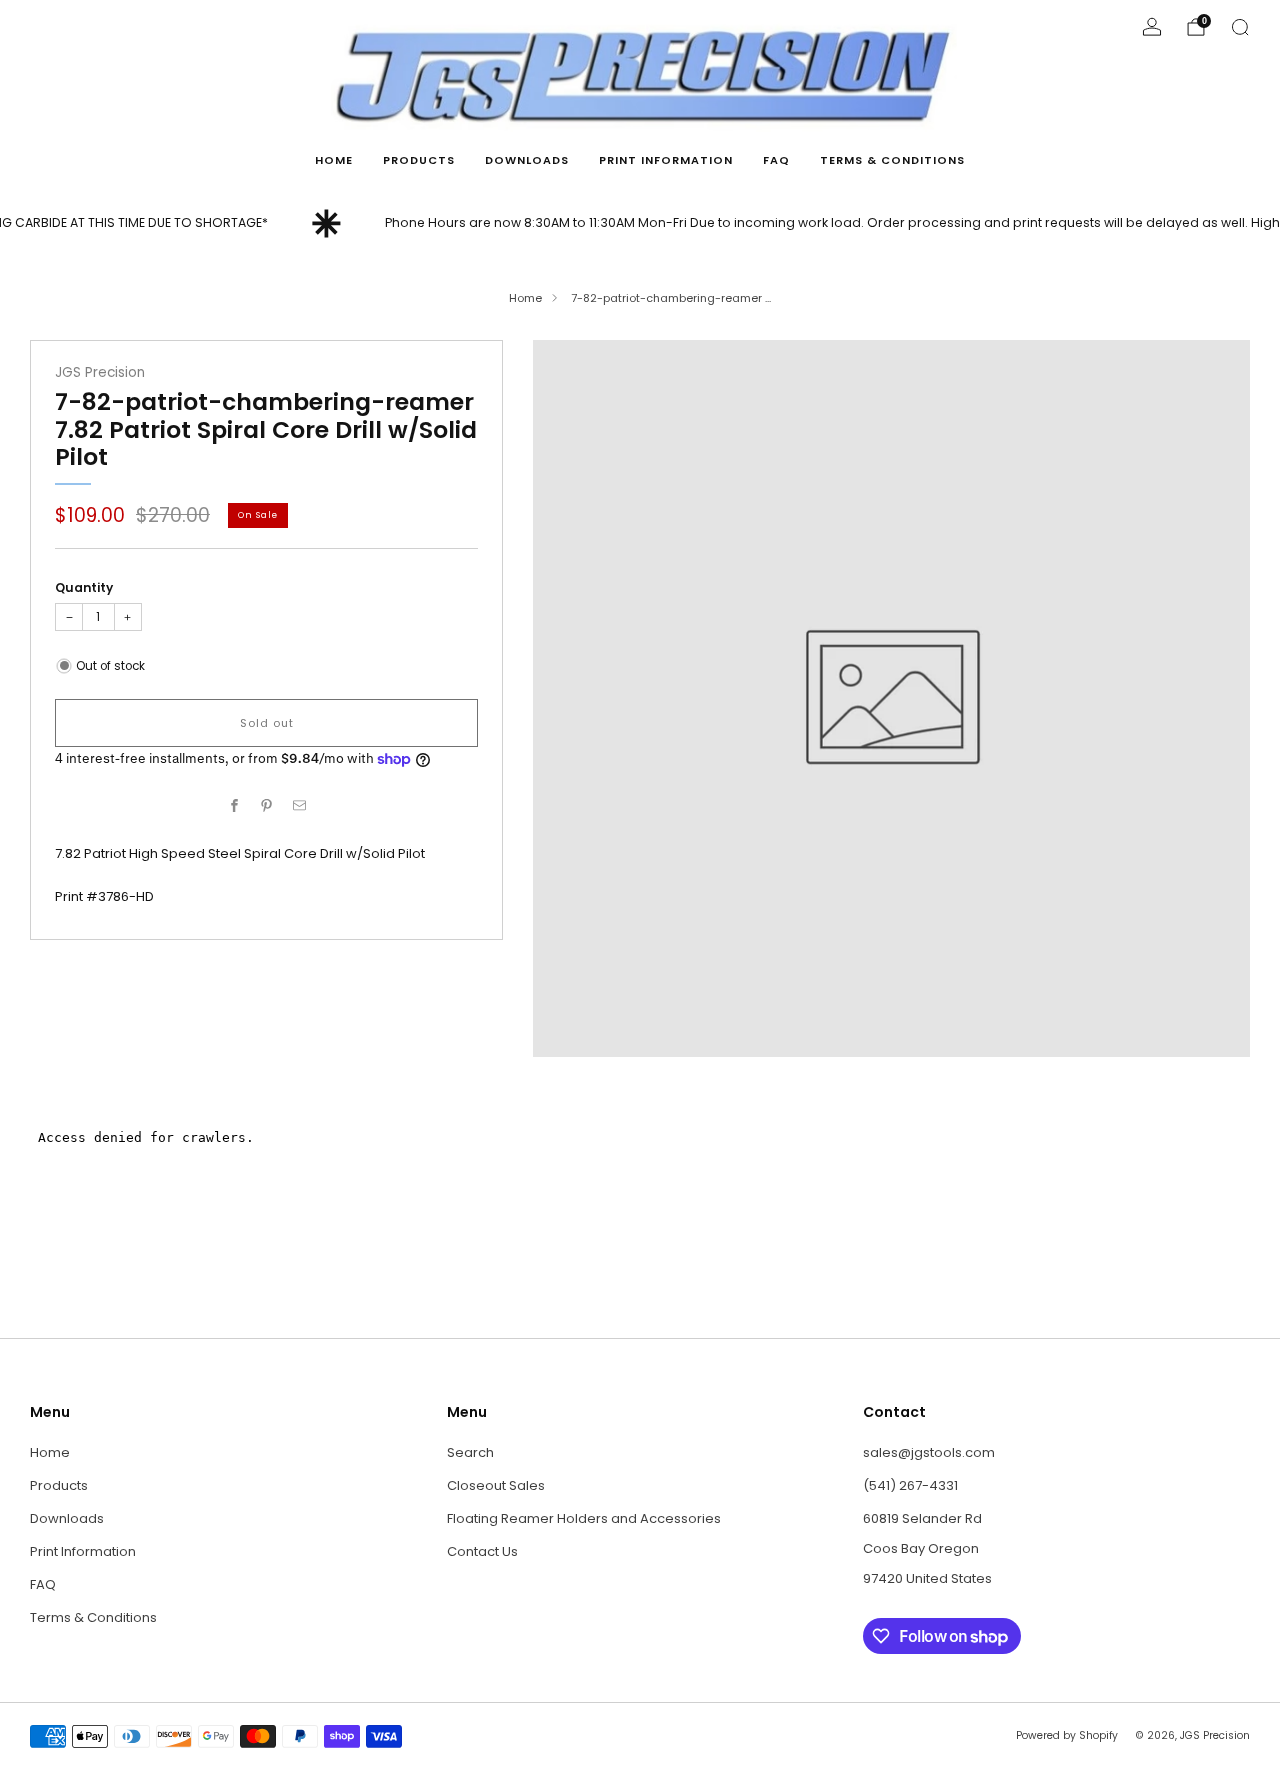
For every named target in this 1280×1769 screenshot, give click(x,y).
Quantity (84, 587)
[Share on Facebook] (234, 806)
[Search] (1240, 27)
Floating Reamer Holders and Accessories (584, 1518)
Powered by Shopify (1067, 1735)
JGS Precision (100, 372)
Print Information (666, 160)
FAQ (776, 160)
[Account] (1152, 27)
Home (334, 160)
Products (419, 160)
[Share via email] (299, 806)
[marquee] (640, 223)
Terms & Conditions (892, 160)
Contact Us (482, 1551)
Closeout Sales (496, 1485)
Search (470, 1452)
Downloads (527, 160)
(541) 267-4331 (910, 1485)
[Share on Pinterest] (267, 806)
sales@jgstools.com (929, 1452)
